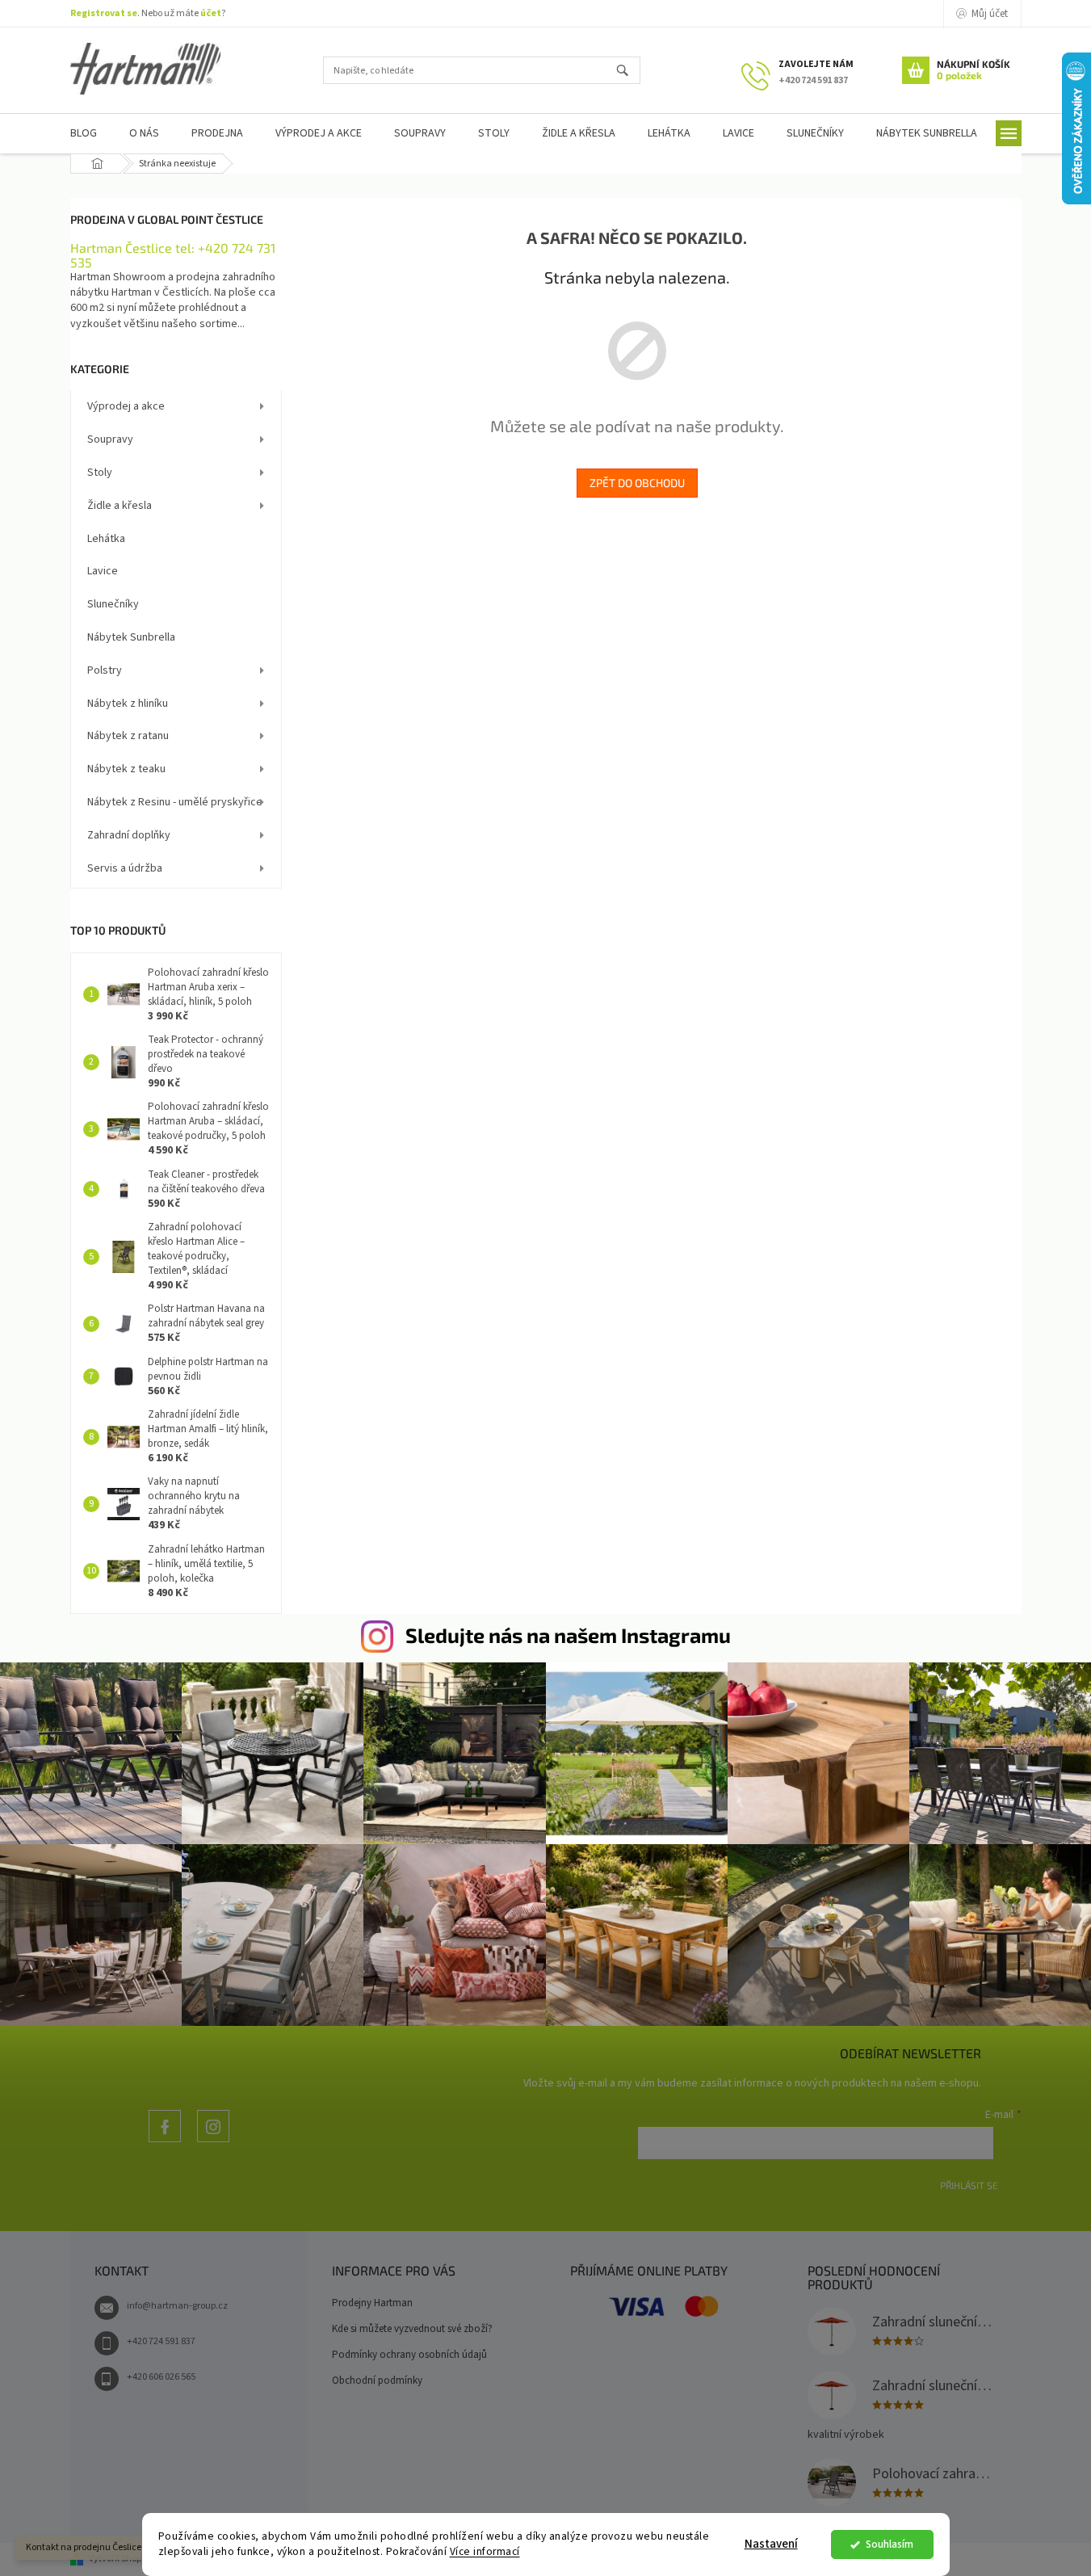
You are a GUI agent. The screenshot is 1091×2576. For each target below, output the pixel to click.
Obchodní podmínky (377, 2381)
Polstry (105, 670)
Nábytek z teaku (126, 769)
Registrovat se (104, 13)
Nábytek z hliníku (128, 704)
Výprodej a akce (126, 406)
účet (211, 13)
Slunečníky (113, 604)
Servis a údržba (125, 868)
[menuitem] (84, 134)
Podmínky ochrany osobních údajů (409, 2355)
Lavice (103, 571)
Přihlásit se (969, 2185)
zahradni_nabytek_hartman (213, 2142)
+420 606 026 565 (161, 2377)
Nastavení (771, 2544)
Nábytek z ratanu (128, 736)
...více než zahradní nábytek (165, 2142)
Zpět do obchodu (637, 483)
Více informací (485, 2551)
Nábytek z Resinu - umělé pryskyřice (175, 802)
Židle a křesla (120, 506)
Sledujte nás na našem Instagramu (568, 1635)
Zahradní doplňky (129, 835)
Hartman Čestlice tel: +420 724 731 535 (173, 255)
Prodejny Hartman (372, 2303)
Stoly (100, 473)
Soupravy (110, 439)
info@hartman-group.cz (177, 2306)
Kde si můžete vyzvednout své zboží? (412, 2329)
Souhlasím (890, 2544)
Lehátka (106, 539)
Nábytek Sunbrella (131, 637)
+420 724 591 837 (161, 2341)
